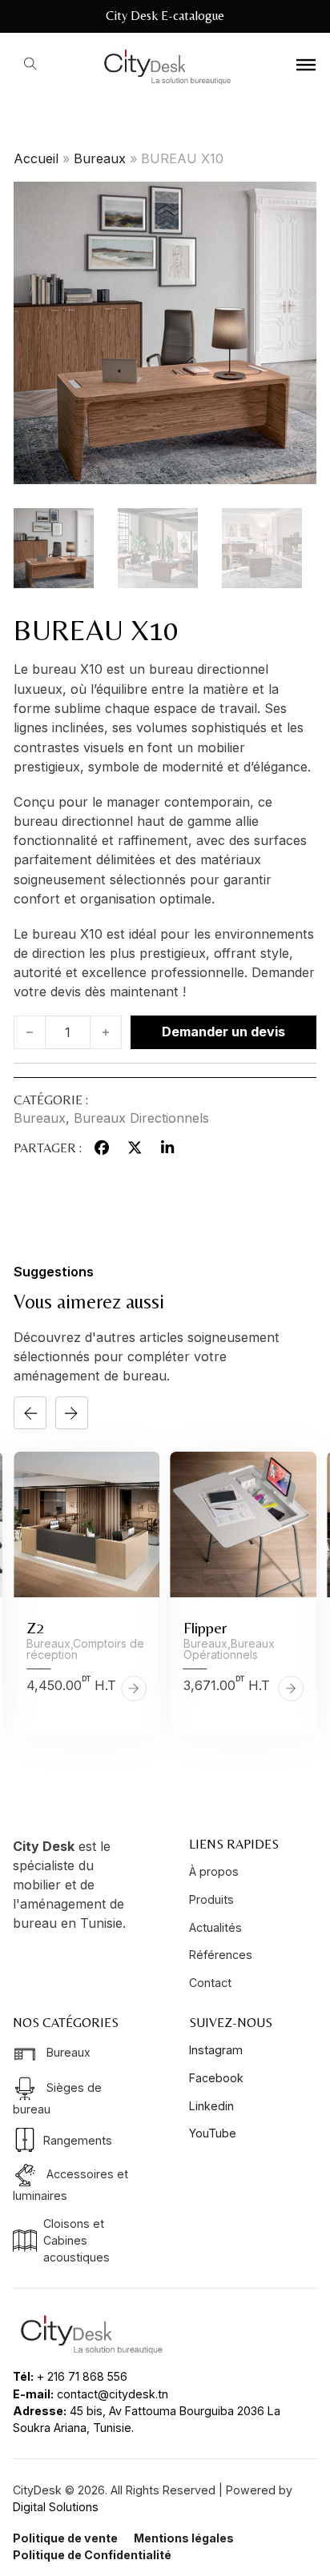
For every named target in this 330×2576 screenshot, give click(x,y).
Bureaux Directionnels (141, 1118)
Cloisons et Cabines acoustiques (76, 2241)
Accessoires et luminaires (70, 2185)
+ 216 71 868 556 (82, 2376)
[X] (135, 1148)
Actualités (215, 1927)
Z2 (35, 1627)
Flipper (205, 1627)
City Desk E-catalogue (165, 16)
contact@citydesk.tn (113, 2394)
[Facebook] (103, 1148)
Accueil (36, 158)
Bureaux (100, 158)
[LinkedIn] (167, 1148)
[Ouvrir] (306, 64)
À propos (214, 1871)
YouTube (213, 2133)
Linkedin (211, 2106)
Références (221, 1955)
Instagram (216, 2050)
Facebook (216, 2078)
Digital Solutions (56, 2507)
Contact (210, 1983)
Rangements (78, 2140)
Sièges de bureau (57, 2098)
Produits (211, 1899)
